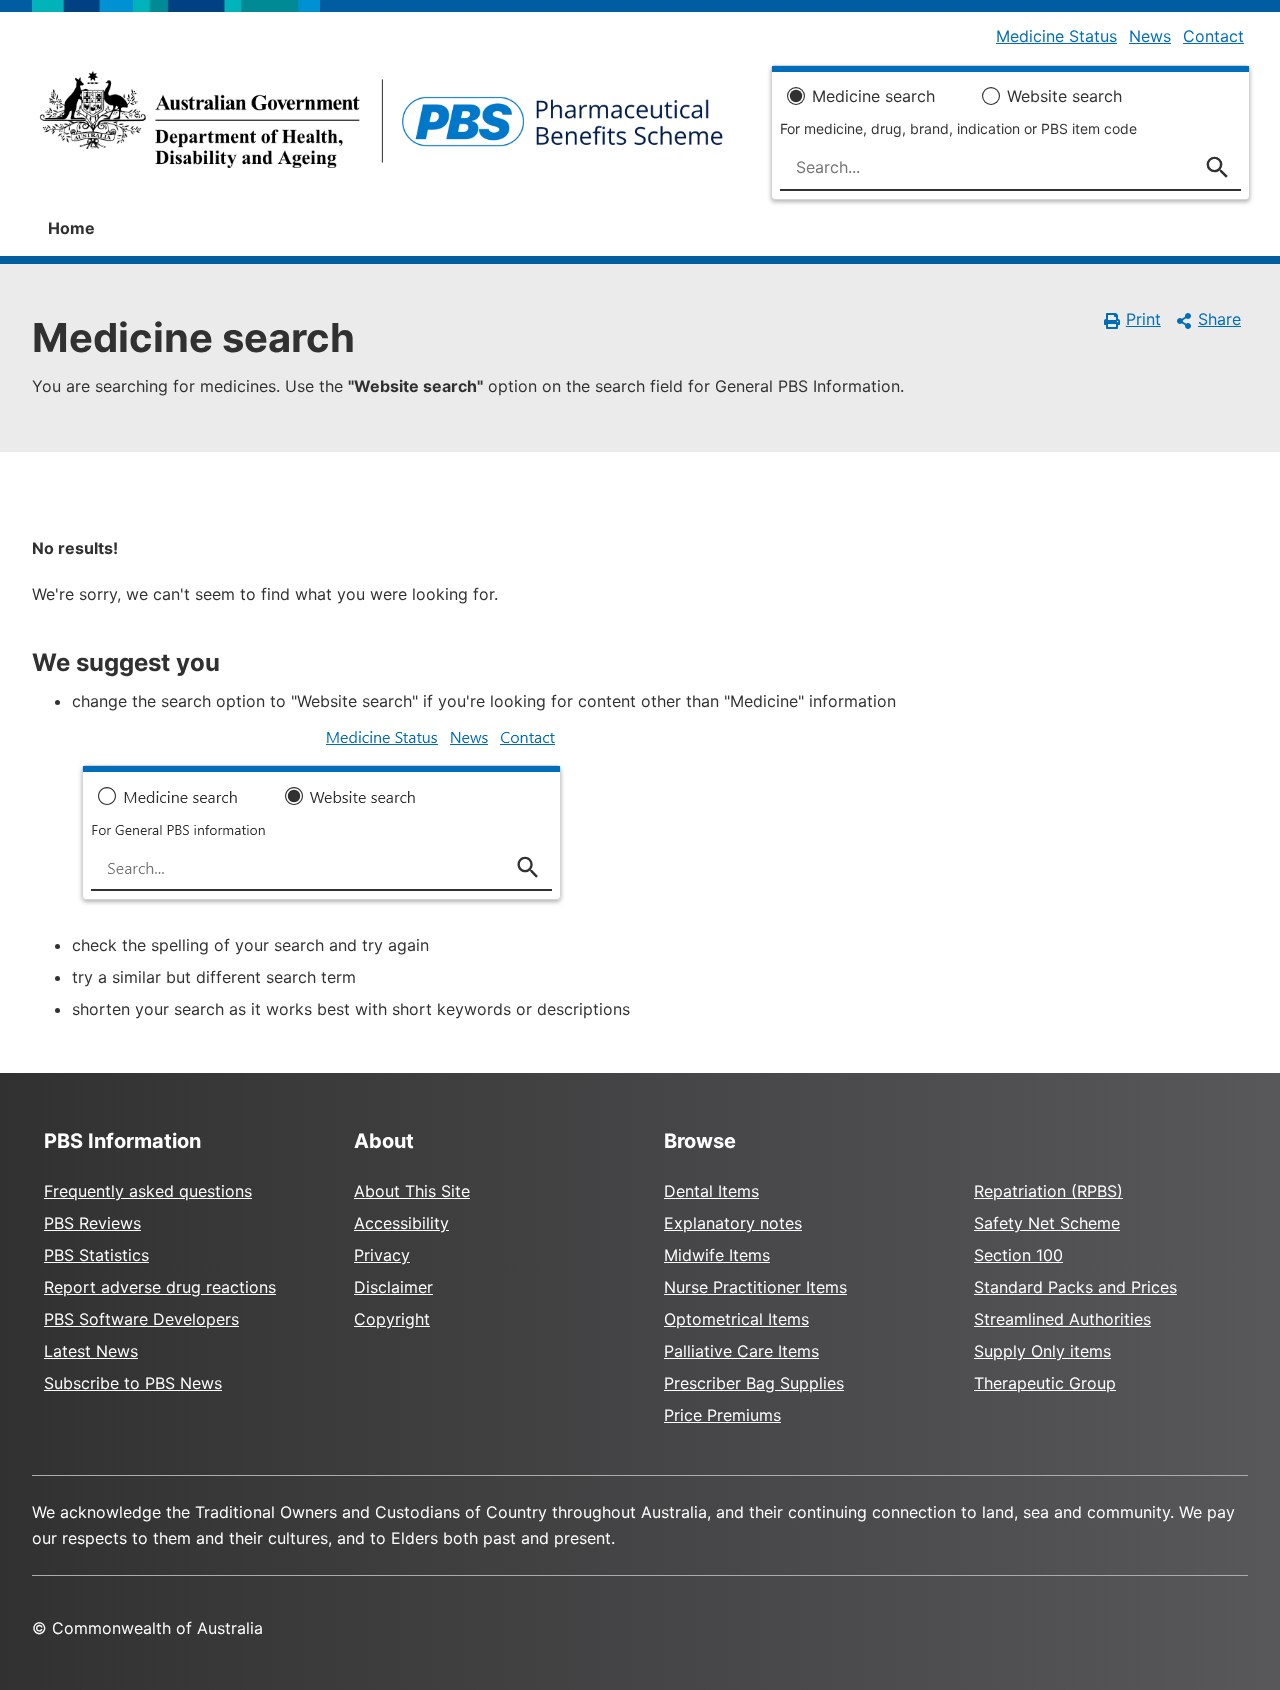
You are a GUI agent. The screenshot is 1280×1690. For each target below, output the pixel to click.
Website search (1064, 96)
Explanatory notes (733, 1223)
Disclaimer (393, 1287)
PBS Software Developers (141, 1319)
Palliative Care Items (741, 1351)
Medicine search (873, 96)
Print (1143, 319)
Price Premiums (722, 1415)
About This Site (412, 1191)
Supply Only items (1042, 1351)
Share (1219, 319)
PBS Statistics (96, 1255)
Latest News (91, 1351)
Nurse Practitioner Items (755, 1287)
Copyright (392, 1319)
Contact (1213, 36)
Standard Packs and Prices (1075, 1287)
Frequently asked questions (148, 1191)
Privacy (382, 1255)
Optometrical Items (736, 1319)
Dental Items (711, 1191)
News (1150, 36)
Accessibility (401, 1223)
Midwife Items (717, 1255)
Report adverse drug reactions (160, 1287)
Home (71, 228)
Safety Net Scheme (1047, 1223)
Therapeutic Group (1045, 1383)
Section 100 (1018, 1255)
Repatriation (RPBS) (1048, 1191)
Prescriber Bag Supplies (754, 1383)
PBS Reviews (92, 1223)
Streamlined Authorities (1062, 1319)
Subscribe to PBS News (133, 1383)
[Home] (381, 126)
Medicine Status (1056, 36)
